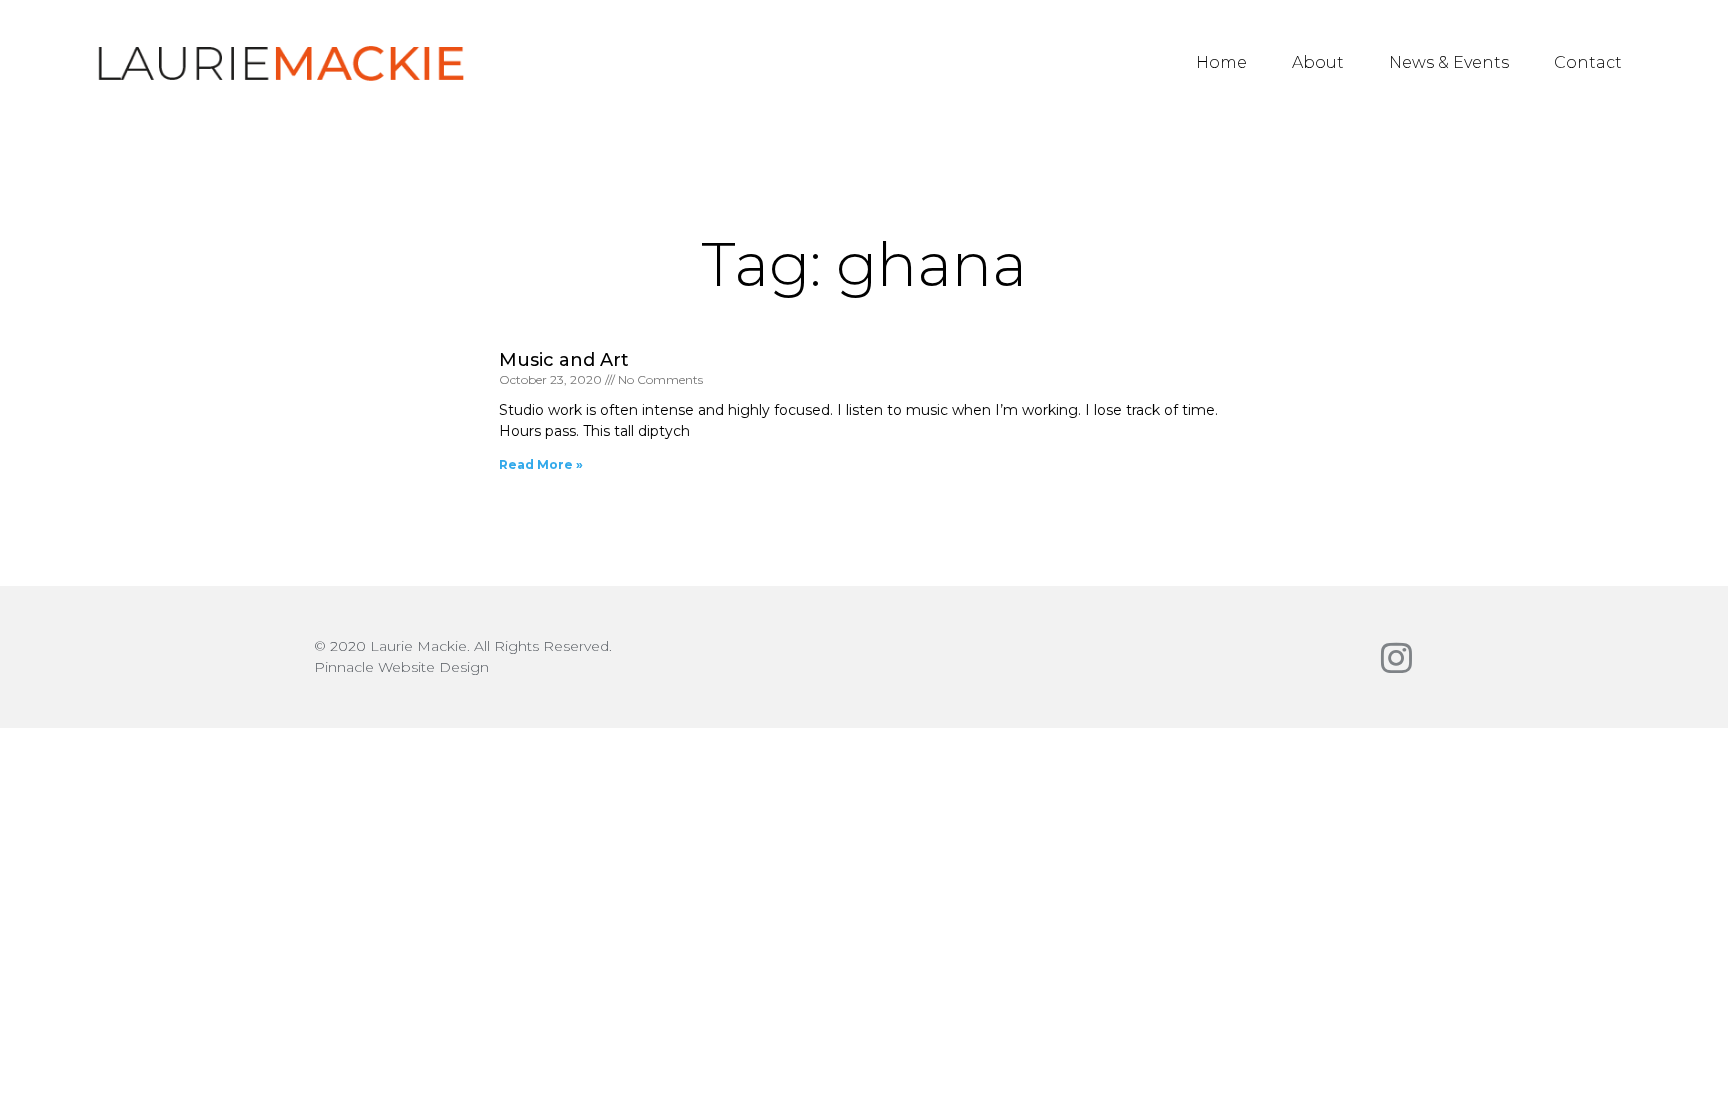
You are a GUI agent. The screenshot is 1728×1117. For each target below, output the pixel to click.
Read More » (541, 464)
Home (1221, 62)
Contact (1588, 62)
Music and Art (564, 360)
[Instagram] (1396, 657)
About (1318, 62)
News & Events (1449, 62)
